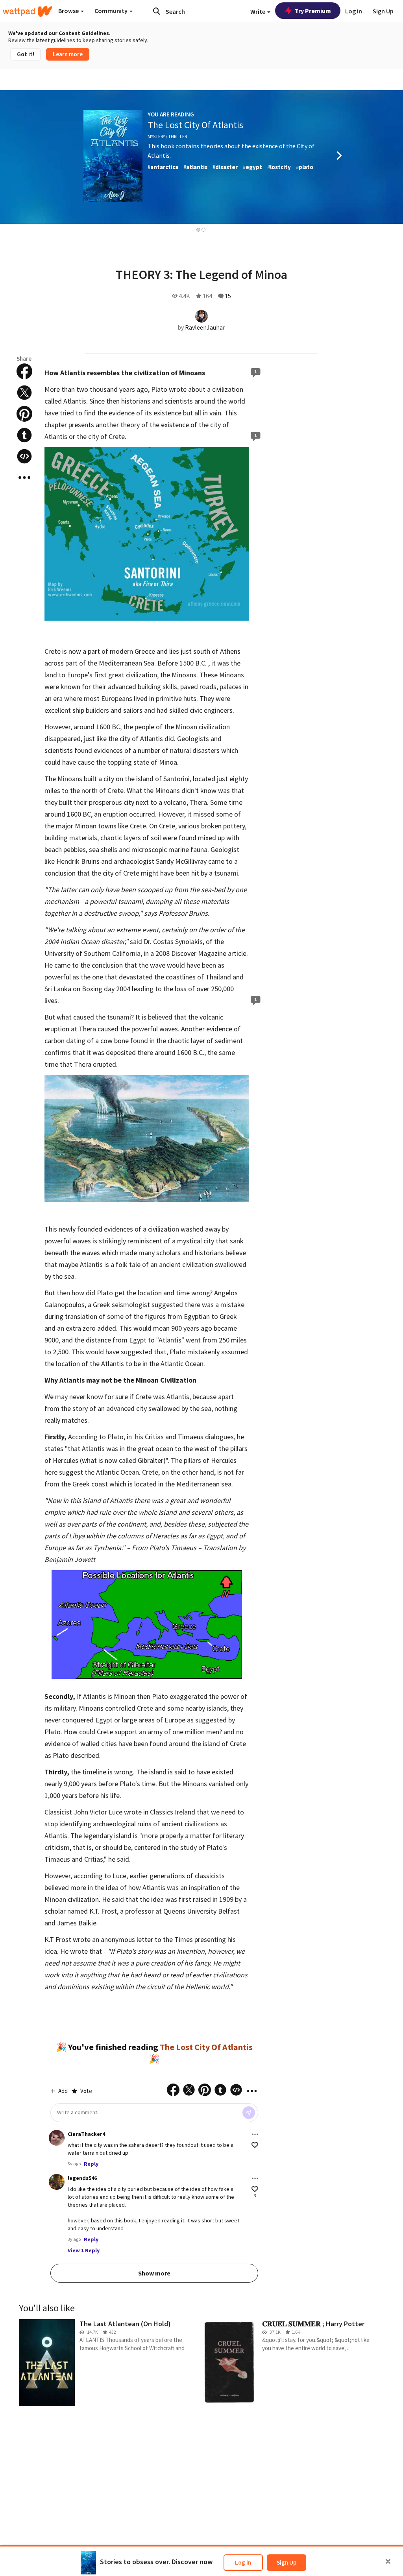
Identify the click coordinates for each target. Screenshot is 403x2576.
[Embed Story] (24, 456)
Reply (91, 2164)
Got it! (26, 54)
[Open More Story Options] (24, 478)
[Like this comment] (255, 2145)
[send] (249, 2113)
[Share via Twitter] (24, 393)
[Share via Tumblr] (24, 435)
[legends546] (57, 2182)
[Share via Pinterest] (24, 414)
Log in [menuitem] (354, 11)
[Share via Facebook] (24, 371)
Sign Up (287, 2562)
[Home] (28, 11)
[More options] (255, 2134)
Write (258, 11)
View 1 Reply (84, 2250)
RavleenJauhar (205, 327)
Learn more (68, 54)
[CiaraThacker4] (57, 2138)
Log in (243, 2562)
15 (228, 296)
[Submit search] (157, 11)
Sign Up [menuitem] (383, 11)
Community (112, 11)
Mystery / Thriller (167, 136)
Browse (69, 11)
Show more (154, 2273)
